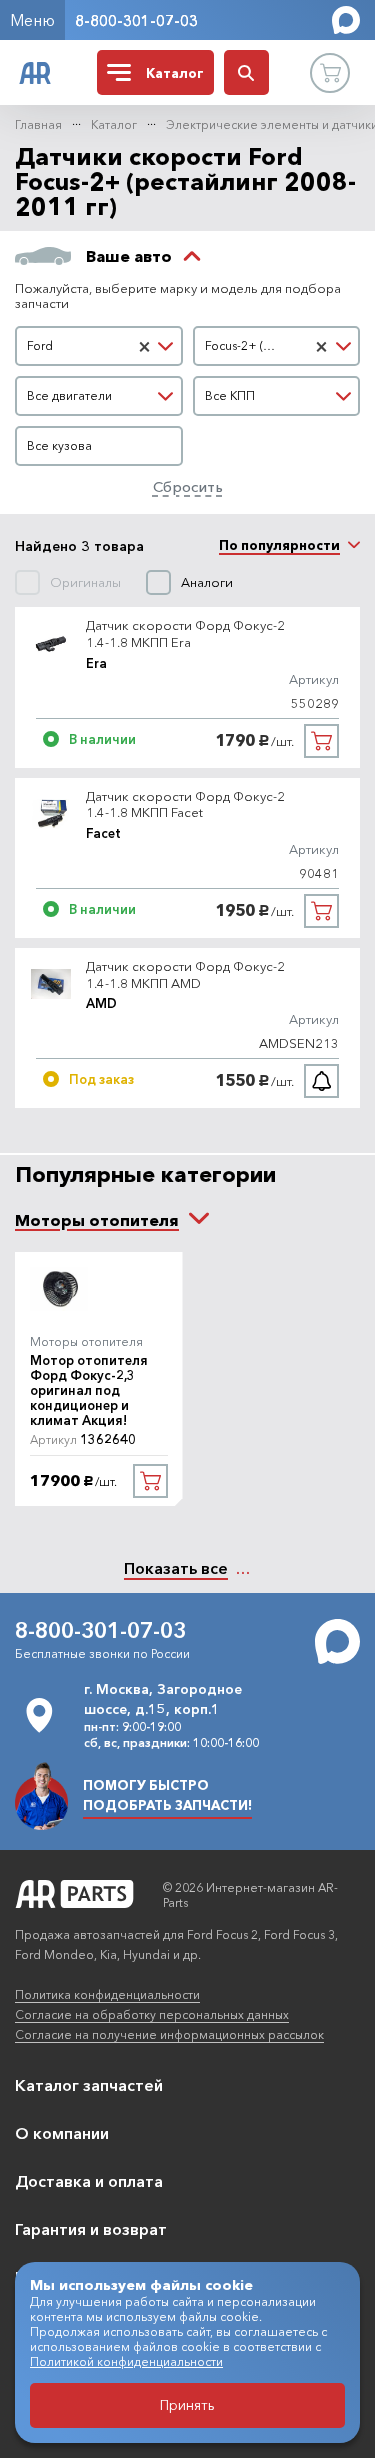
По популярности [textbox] (279, 545)
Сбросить (188, 486)
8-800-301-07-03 (136, 20)
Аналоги (207, 582)
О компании (62, 2133)
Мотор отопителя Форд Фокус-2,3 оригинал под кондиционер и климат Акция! (89, 1390)
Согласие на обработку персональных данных (152, 2014)
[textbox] (99, 396)
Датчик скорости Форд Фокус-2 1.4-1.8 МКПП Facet (185, 804)
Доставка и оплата (89, 2181)
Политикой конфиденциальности (126, 2361)
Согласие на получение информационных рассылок (169, 2034)
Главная (38, 124)
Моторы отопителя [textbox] (97, 1220)
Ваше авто (129, 256)
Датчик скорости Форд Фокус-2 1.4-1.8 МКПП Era (185, 633)
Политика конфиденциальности (107, 1994)
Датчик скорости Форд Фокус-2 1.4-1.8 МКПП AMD (185, 974)
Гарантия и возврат (91, 2229)
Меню (32, 20)
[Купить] (321, 741)
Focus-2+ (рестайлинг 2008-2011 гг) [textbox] (257, 345)
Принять (187, 2405)
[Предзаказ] (321, 1081)
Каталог (114, 124)
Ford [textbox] (40, 345)
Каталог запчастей (89, 2085)
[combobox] (99, 346)
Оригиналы (85, 582)
